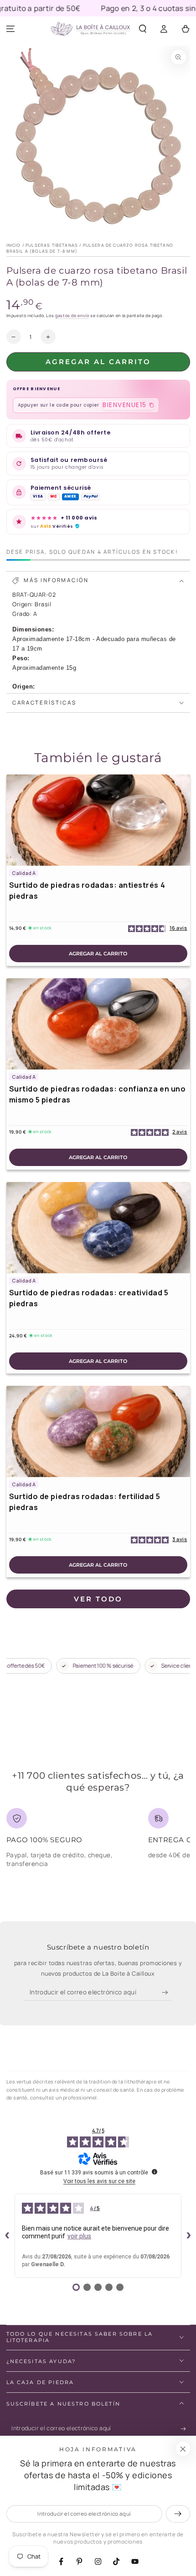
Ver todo (98, 1599)
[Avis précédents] (7, 2236)
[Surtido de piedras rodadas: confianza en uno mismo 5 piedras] (98, 1024)
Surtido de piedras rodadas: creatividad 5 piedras (89, 1298)
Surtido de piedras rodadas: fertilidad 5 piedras (85, 1502)
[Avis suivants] (189, 2236)
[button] (143, 29)
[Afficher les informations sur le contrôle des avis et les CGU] (155, 2172)
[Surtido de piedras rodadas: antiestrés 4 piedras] (98, 820)
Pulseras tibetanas (52, 245)
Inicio (14, 245)
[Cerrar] (183, 2449)
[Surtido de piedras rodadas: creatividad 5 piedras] (98, 1228)
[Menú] (11, 29)
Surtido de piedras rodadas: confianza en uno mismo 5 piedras (98, 1094)
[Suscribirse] (167, 1993)
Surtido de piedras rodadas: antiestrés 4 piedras (87, 890)
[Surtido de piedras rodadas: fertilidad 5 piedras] (98, 1431)
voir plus (79, 2236)
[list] (98, 1842)
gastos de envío (72, 315)
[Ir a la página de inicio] (90, 29)
